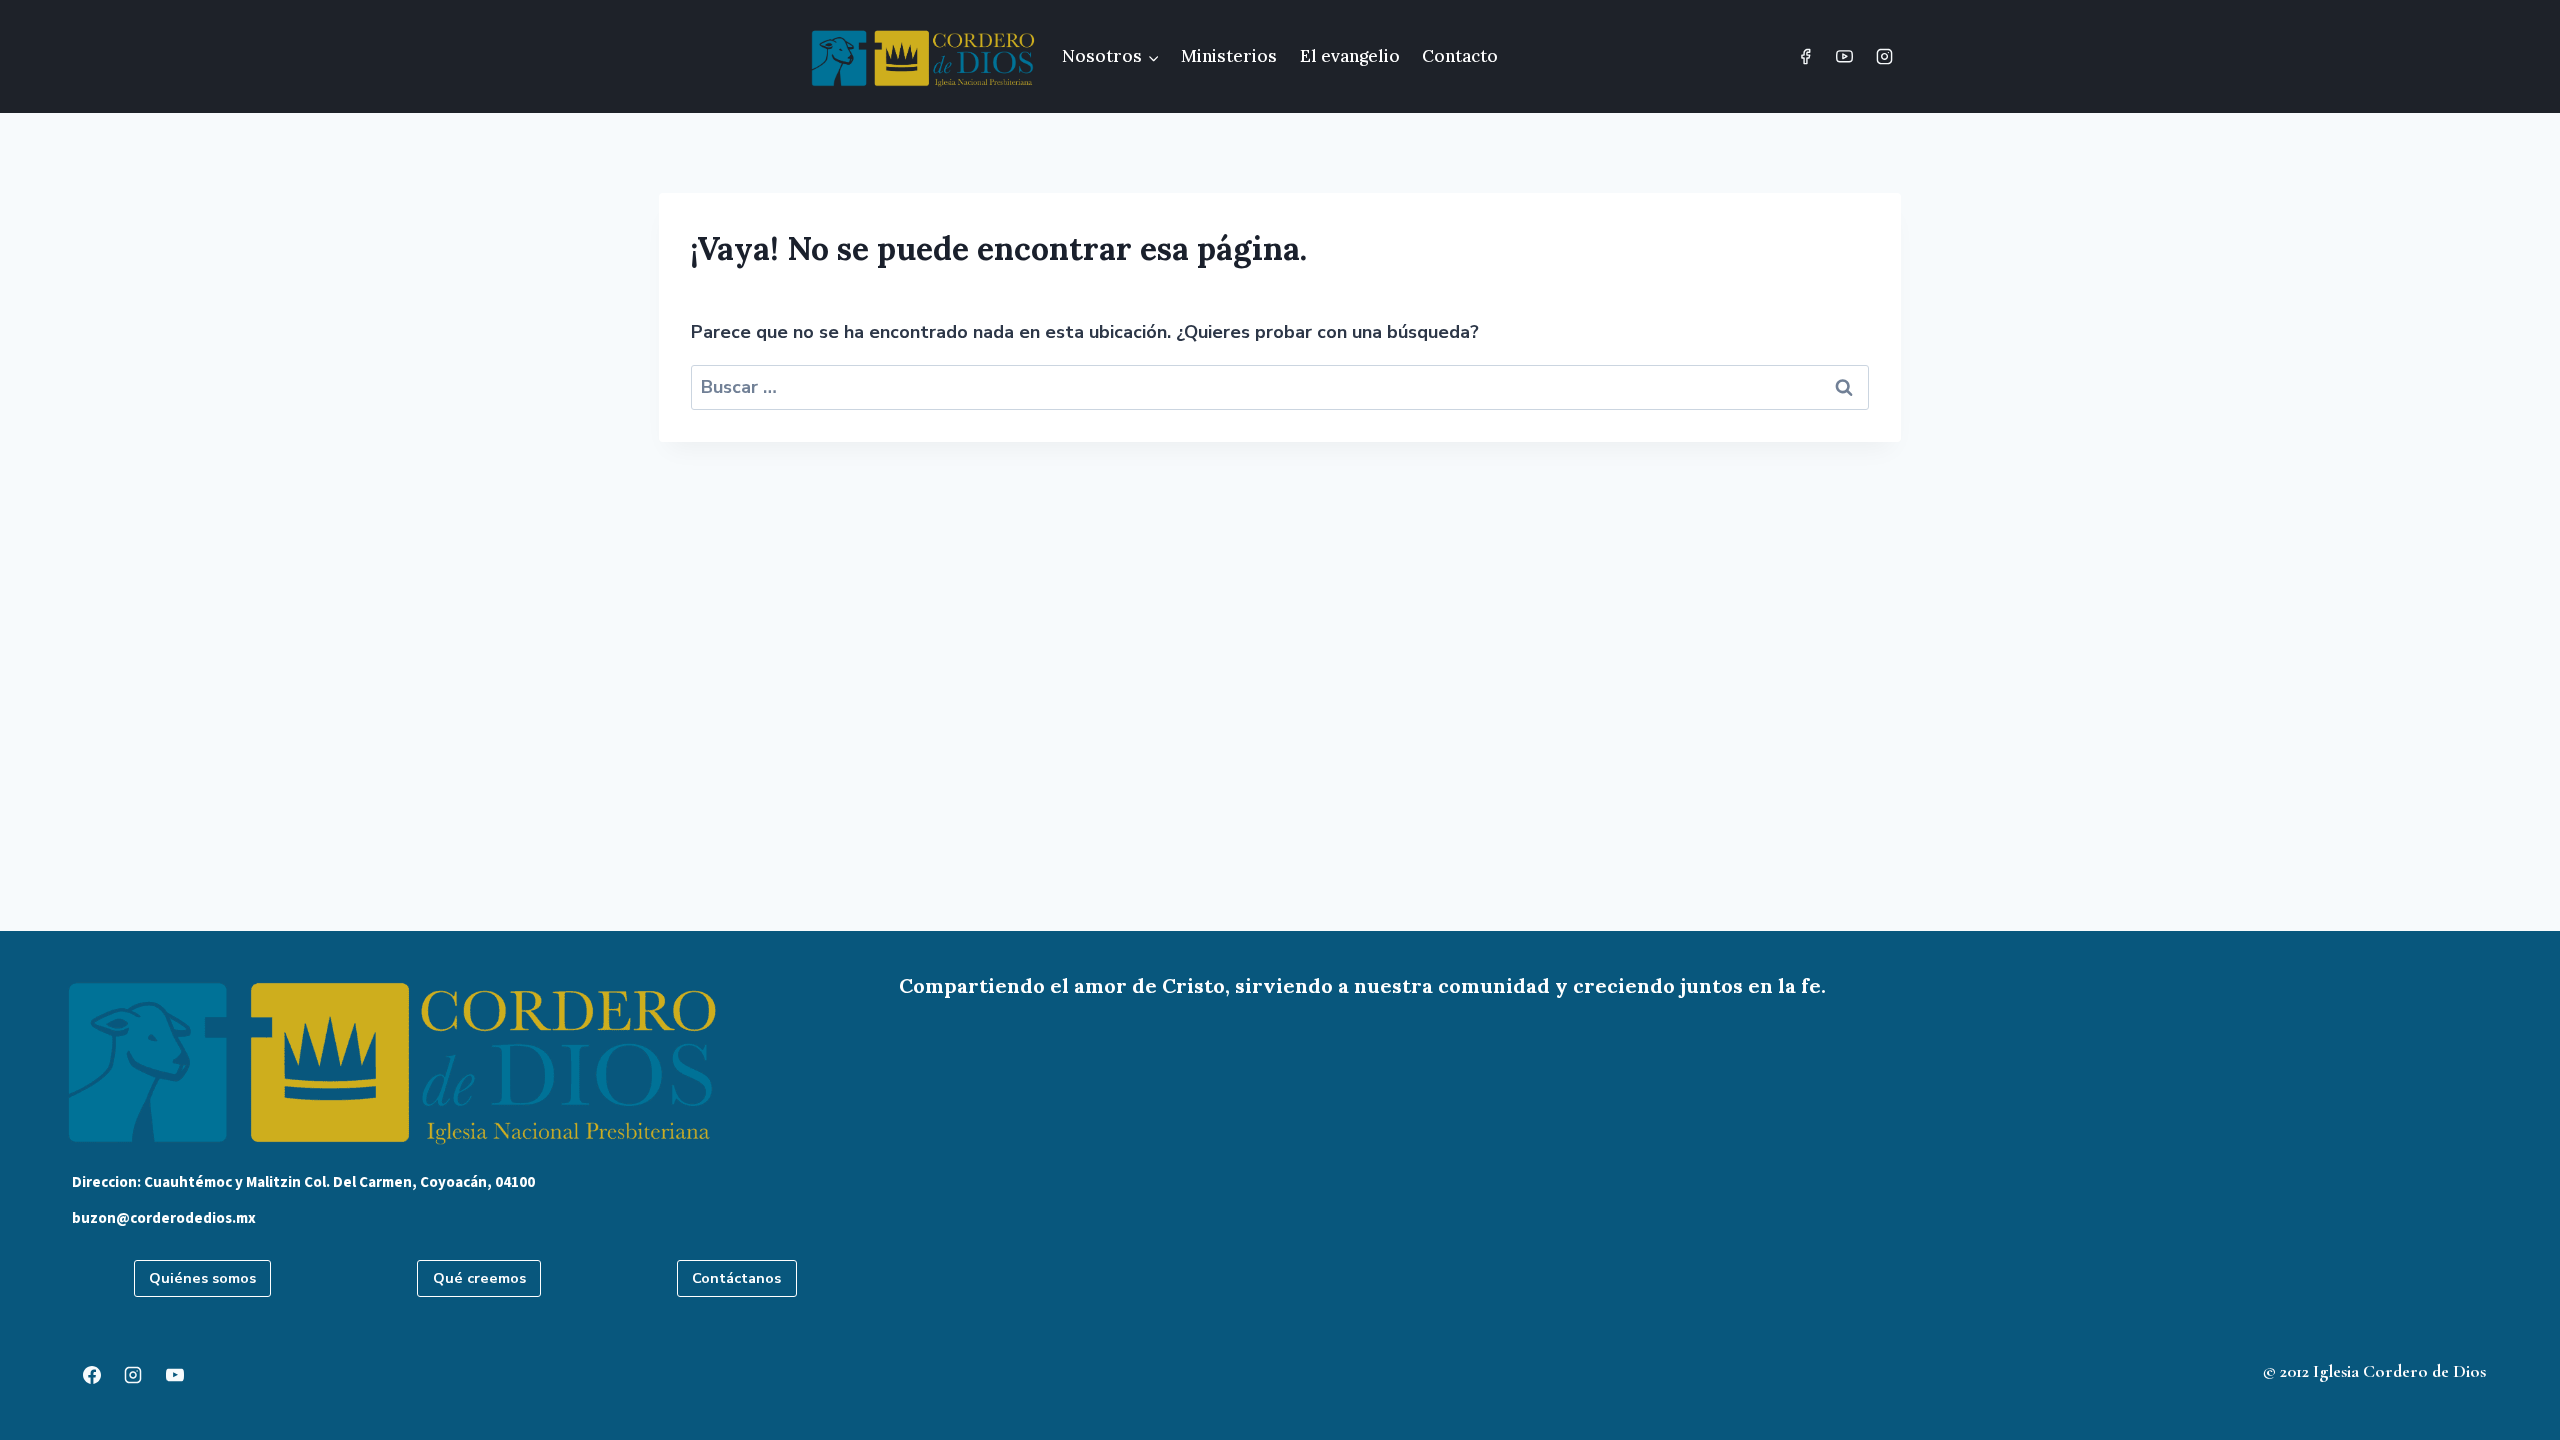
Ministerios (1229, 56)
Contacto (1460, 56)
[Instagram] (1884, 57)
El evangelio (1350, 56)
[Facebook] (1806, 57)
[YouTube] (1845, 57)
